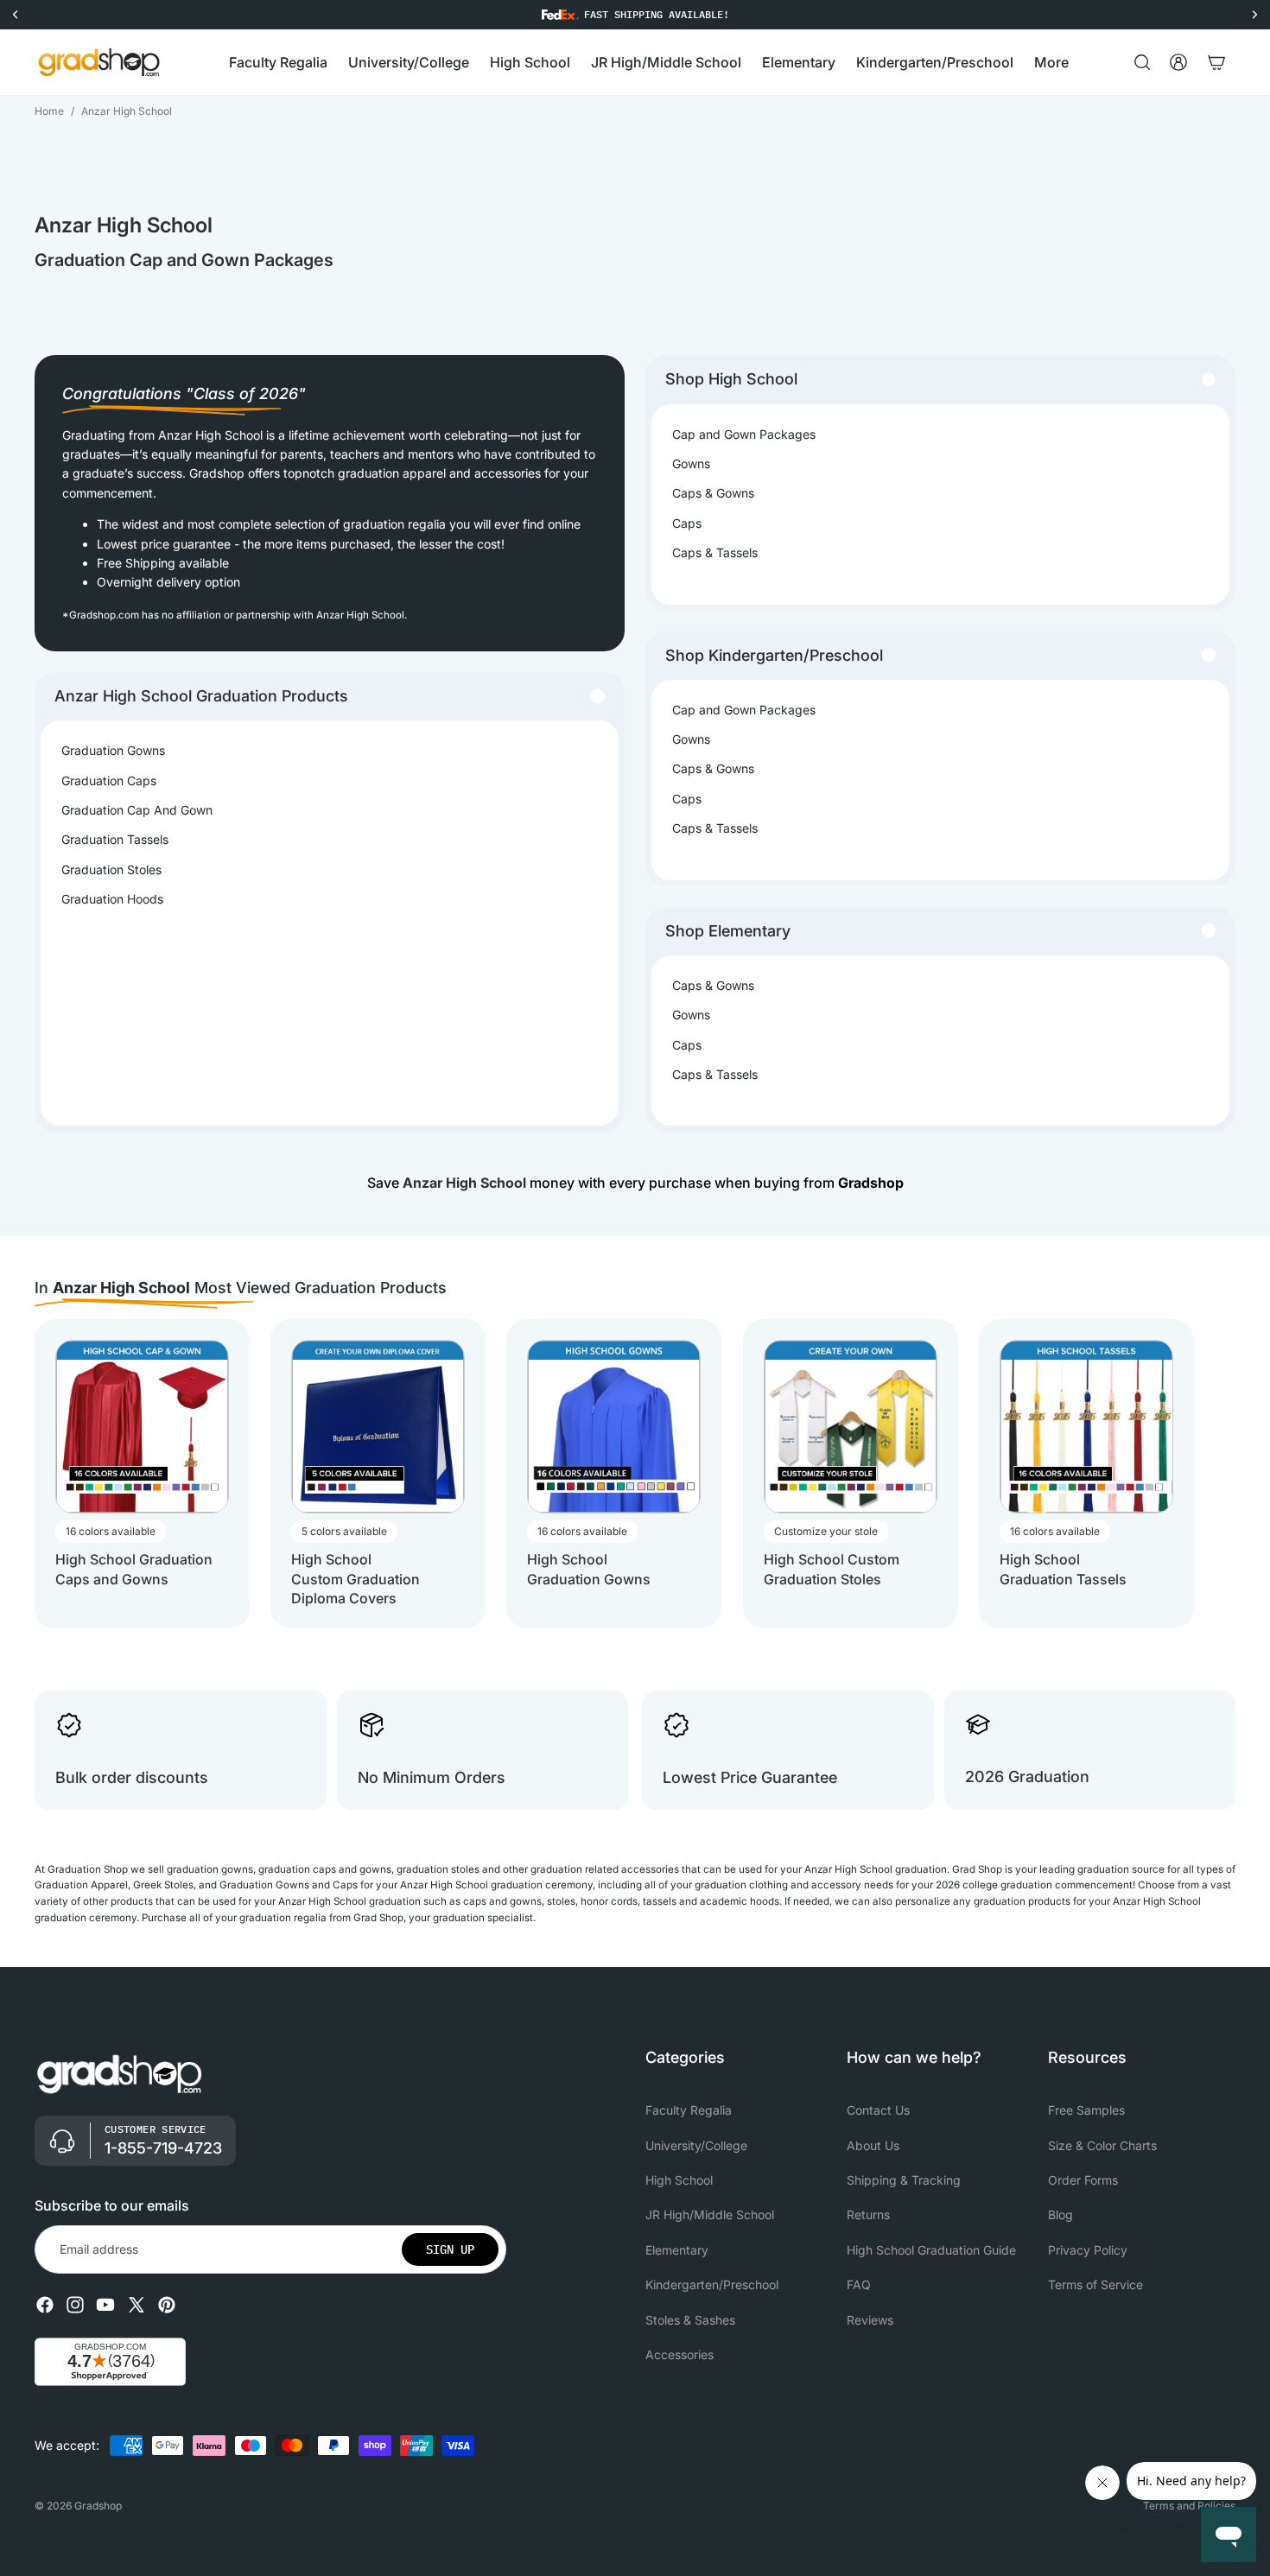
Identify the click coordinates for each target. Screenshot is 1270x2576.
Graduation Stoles (111, 869)
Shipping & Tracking (904, 2180)
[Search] (1142, 62)
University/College (696, 2145)
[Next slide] (1220, 1474)
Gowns (691, 463)
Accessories (679, 2354)
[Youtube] (105, 2305)
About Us (873, 2145)
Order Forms (1083, 2180)
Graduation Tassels (115, 839)
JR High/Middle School (710, 2215)
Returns (868, 2215)
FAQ (859, 2284)
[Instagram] (75, 2305)
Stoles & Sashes (690, 2320)
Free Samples (1086, 2110)
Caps (687, 523)
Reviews (870, 2320)
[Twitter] (137, 2305)
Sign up (450, 2249)
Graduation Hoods (112, 899)
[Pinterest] (167, 2305)
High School (679, 2180)
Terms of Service (1095, 2284)
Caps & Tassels (715, 552)
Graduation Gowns (113, 750)
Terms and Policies (1189, 2506)
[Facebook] (45, 2305)
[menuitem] (1051, 63)
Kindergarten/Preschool (712, 2284)
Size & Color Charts (1102, 2145)
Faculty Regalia (689, 2110)
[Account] (1178, 62)
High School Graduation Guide (931, 2250)
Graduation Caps (109, 780)
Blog (1060, 2215)
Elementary (677, 2250)
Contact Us (878, 2110)
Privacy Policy (1088, 2250)
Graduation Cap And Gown (137, 810)
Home (49, 111)
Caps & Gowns (713, 493)
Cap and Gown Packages (744, 434)
